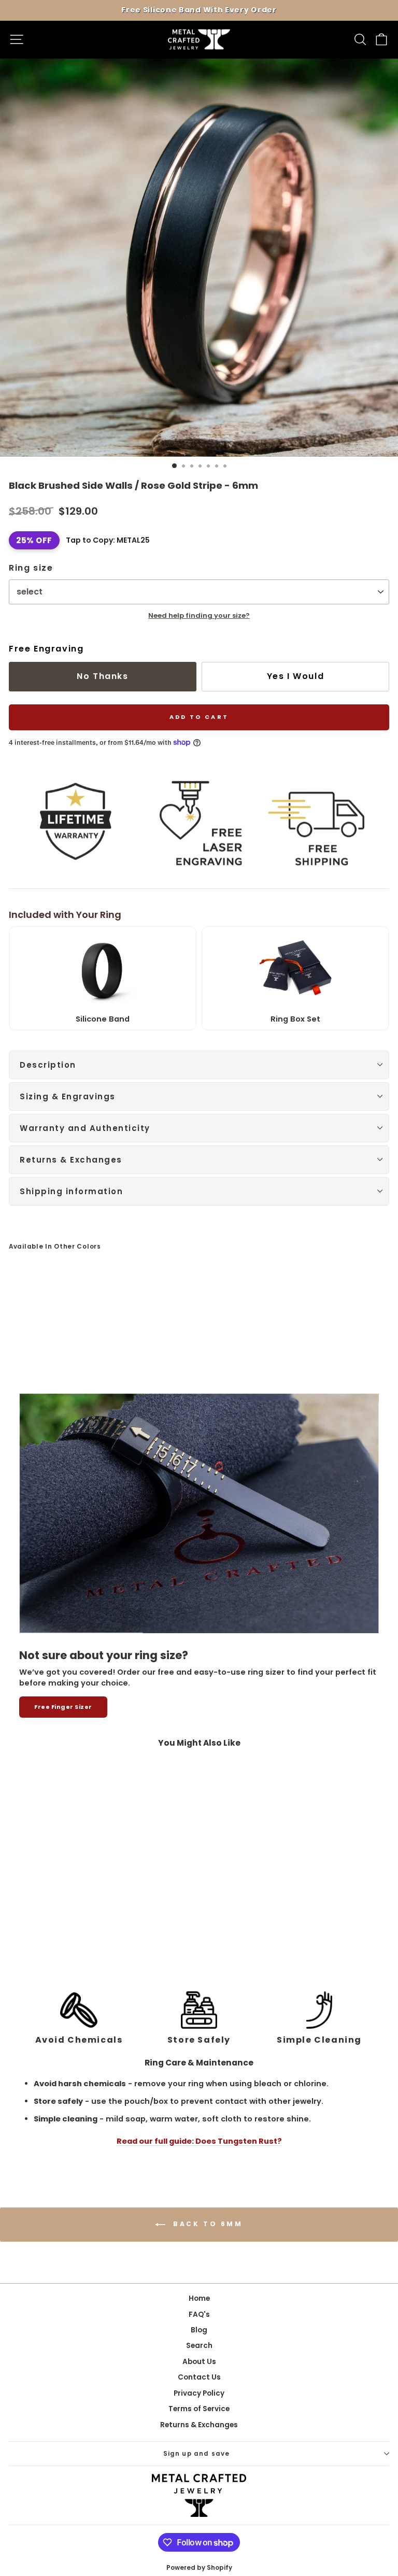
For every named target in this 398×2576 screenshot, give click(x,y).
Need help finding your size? (199, 615)
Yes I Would (296, 676)
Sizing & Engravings (68, 1096)
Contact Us (199, 2377)
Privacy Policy (199, 2393)
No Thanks (102, 676)
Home (199, 2298)
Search (199, 2346)
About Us (199, 2362)
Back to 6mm (206, 2224)
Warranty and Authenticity (85, 1128)
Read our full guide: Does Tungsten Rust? (199, 2141)
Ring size (31, 568)
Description (48, 1065)
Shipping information (71, 1191)
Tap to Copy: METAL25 (108, 540)
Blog (199, 2330)
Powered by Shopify (199, 2567)
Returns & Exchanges (71, 1160)
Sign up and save (197, 2454)
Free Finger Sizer (63, 1707)
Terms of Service (199, 2409)
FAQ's (199, 2315)
